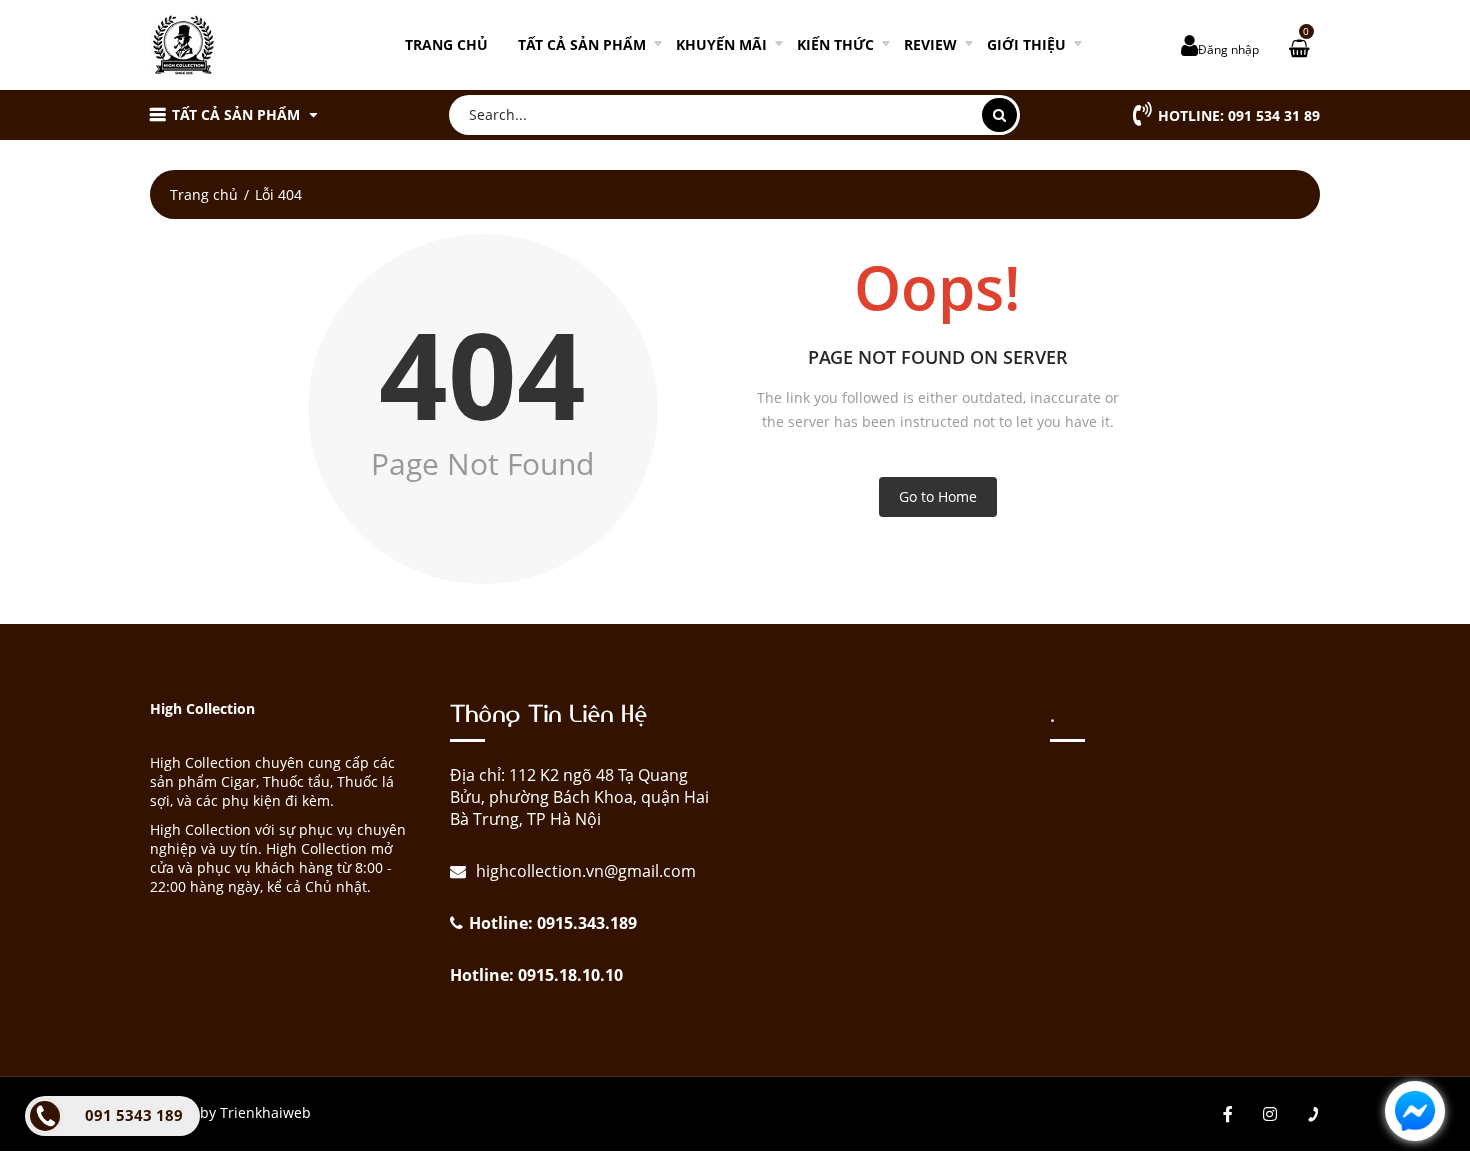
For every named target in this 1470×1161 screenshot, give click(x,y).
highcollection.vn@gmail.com (584, 871)
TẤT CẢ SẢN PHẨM (582, 44)
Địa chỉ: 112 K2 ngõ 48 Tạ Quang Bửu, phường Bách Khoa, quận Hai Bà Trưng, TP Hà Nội (579, 797)
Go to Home (938, 496)
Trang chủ (446, 44)
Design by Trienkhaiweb (230, 1112)
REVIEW (930, 44)
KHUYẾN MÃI (721, 44)
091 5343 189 (134, 1115)
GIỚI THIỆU (1026, 44)
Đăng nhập (1228, 49)
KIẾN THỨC (835, 44)
